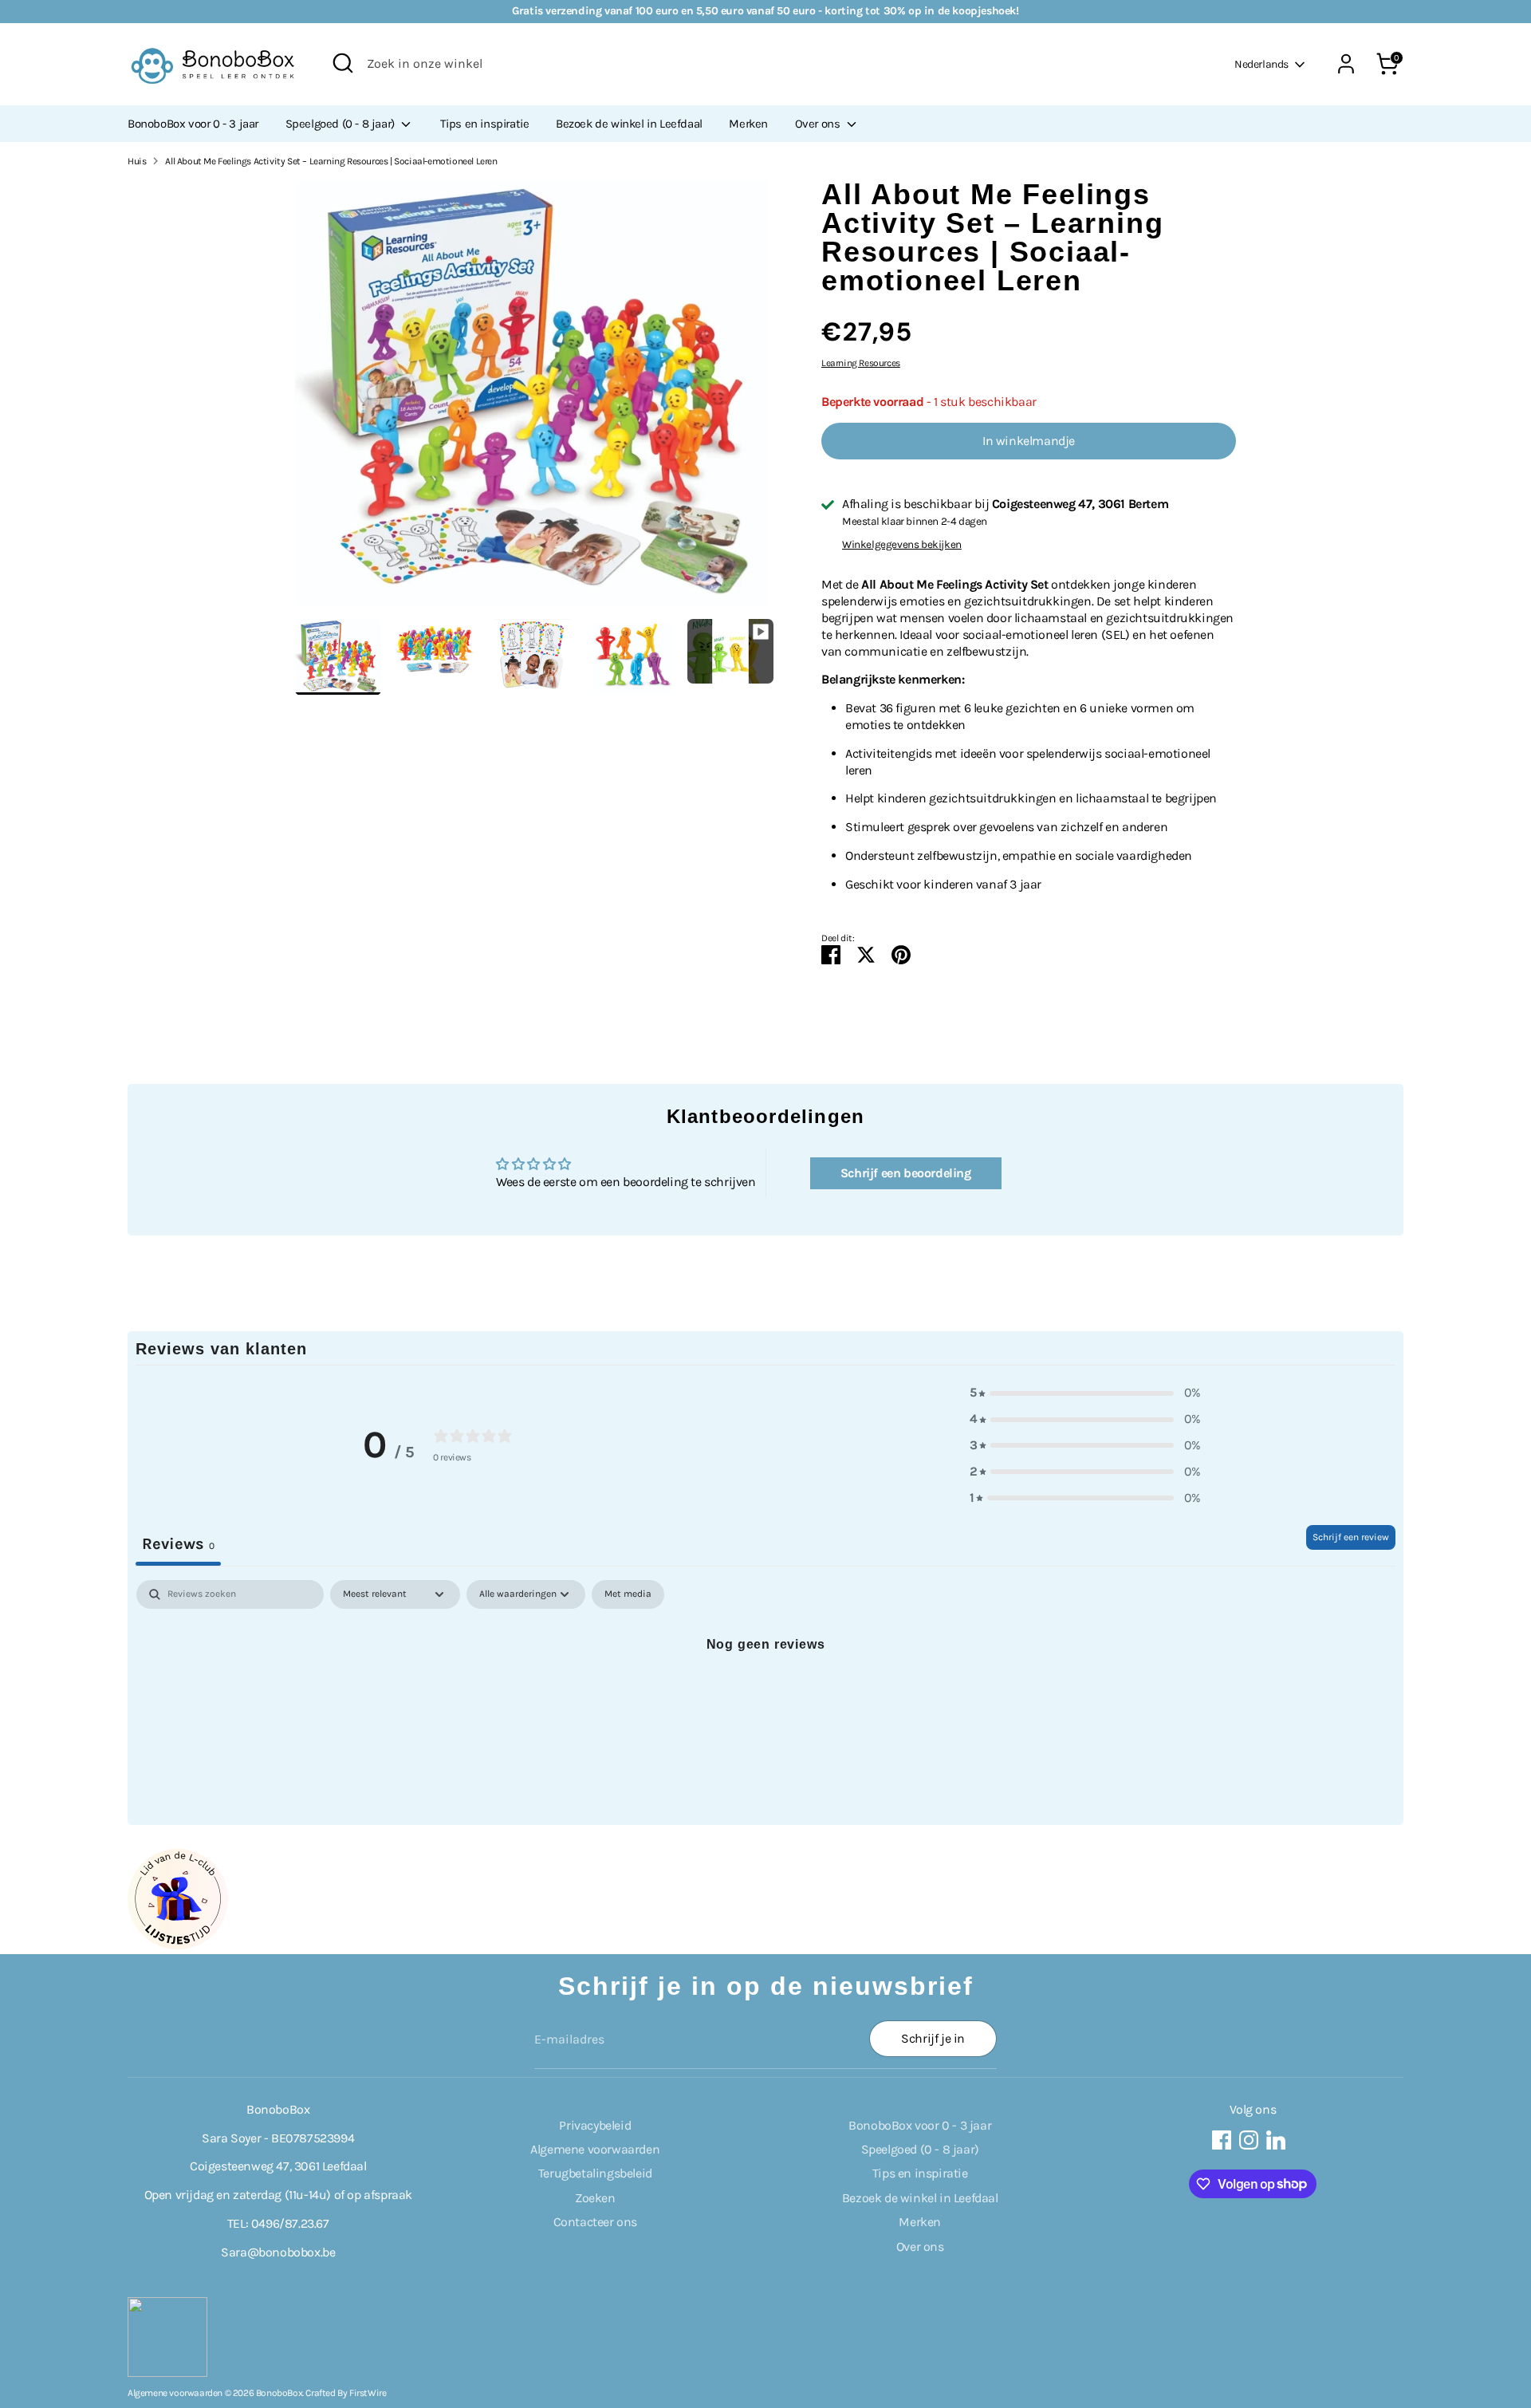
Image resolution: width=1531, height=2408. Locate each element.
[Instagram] (1249, 2140)
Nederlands (1261, 64)
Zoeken (595, 2198)
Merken (748, 124)
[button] (1085, 1393)
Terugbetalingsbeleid (595, 2173)
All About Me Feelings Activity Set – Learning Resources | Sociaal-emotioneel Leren (331, 161)
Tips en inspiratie (485, 124)
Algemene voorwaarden (595, 2149)
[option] (534, 399)
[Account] (1346, 64)
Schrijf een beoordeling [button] (906, 1173)
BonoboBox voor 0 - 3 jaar (193, 124)
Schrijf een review (1351, 1537)
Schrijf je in (933, 2038)
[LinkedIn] (1276, 2140)
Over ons (819, 124)
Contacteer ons (595, 2222)
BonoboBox (279, 2393)
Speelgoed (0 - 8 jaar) (342, 124)
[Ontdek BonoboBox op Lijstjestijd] (178, 1945)
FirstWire (368, 2393)
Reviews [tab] (178, 1544)
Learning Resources (861, 363)
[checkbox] (628, 1594)
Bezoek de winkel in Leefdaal (629, 124)
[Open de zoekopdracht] (343, 63)
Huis (137, 161)
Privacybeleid (595, 2125)
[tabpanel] (765, 1698)
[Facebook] (1222, 2140)
